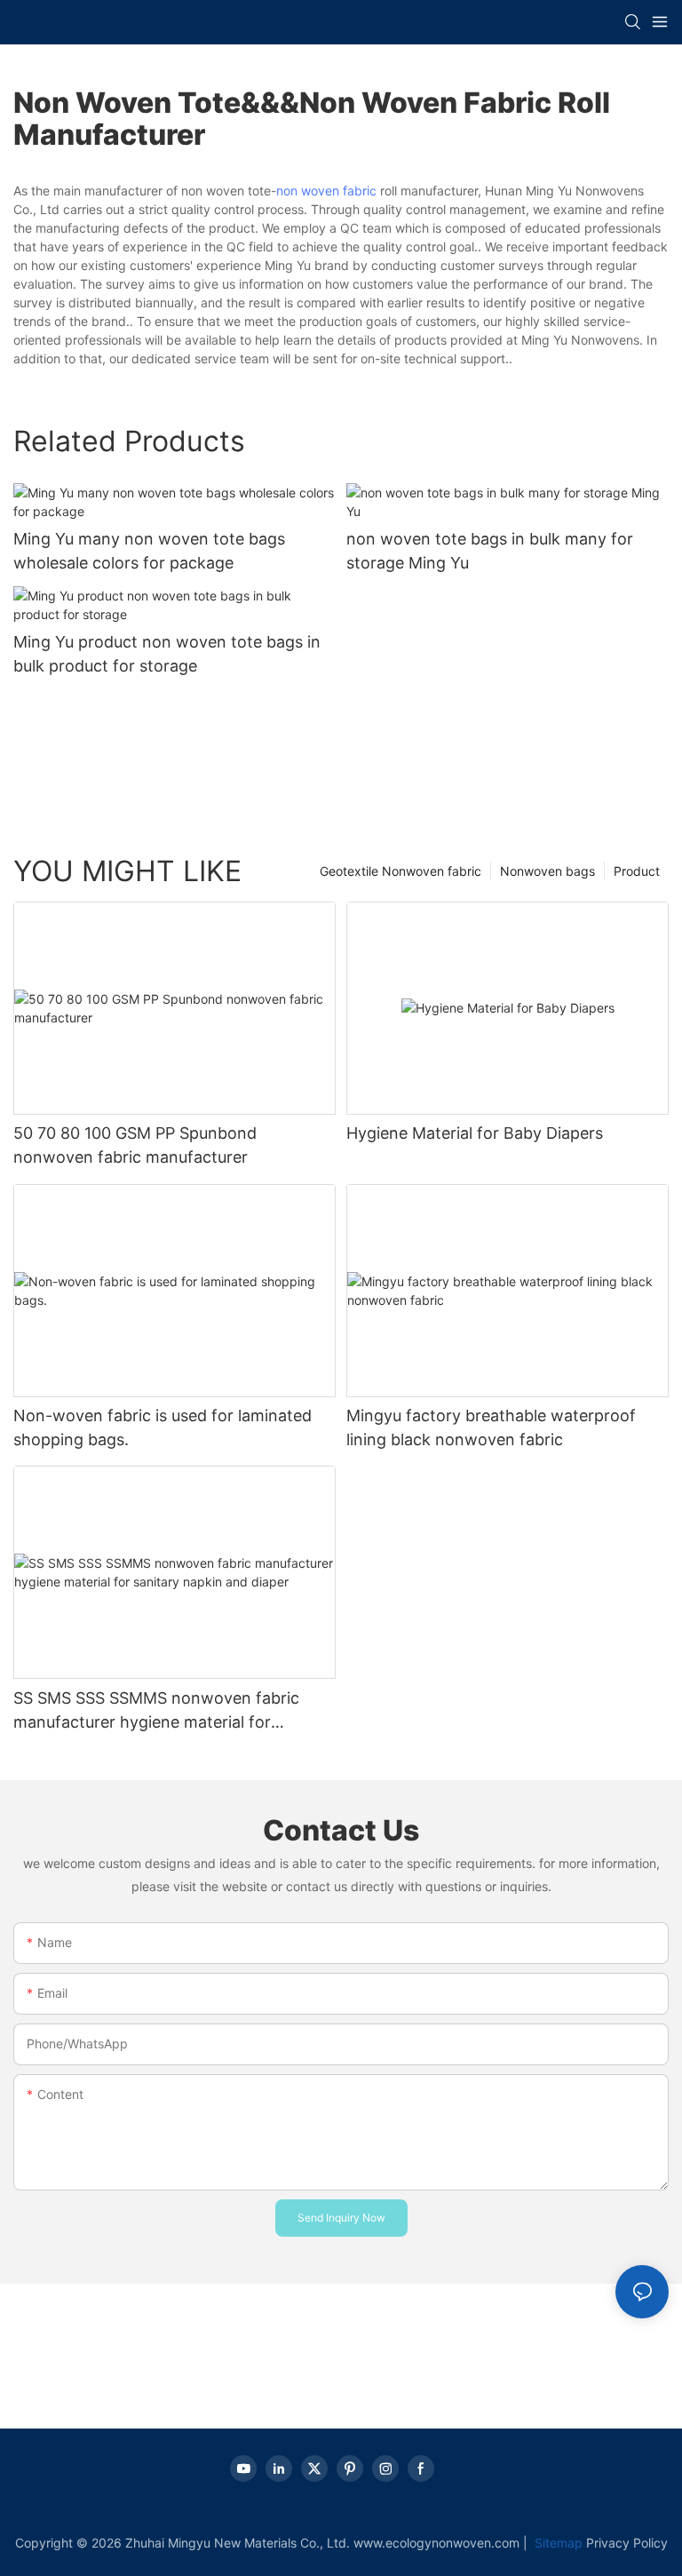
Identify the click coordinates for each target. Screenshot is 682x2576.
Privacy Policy (627, 2543)
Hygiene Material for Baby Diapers (475, 1133)
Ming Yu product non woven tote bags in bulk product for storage (167, 654)
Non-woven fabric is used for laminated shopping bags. (163, 1427)
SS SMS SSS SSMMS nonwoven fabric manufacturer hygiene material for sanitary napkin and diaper (156, 1711)
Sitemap (557, 2543)
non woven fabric (326, 191)
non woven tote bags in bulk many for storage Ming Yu (490, 551)
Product (637, 871)
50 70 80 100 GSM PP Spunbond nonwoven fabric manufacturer (135, 1145)
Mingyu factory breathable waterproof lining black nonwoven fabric (491, 1427)
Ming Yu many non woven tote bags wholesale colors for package (149, 551)
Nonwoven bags (547, 871)
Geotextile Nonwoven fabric (400, 871)
